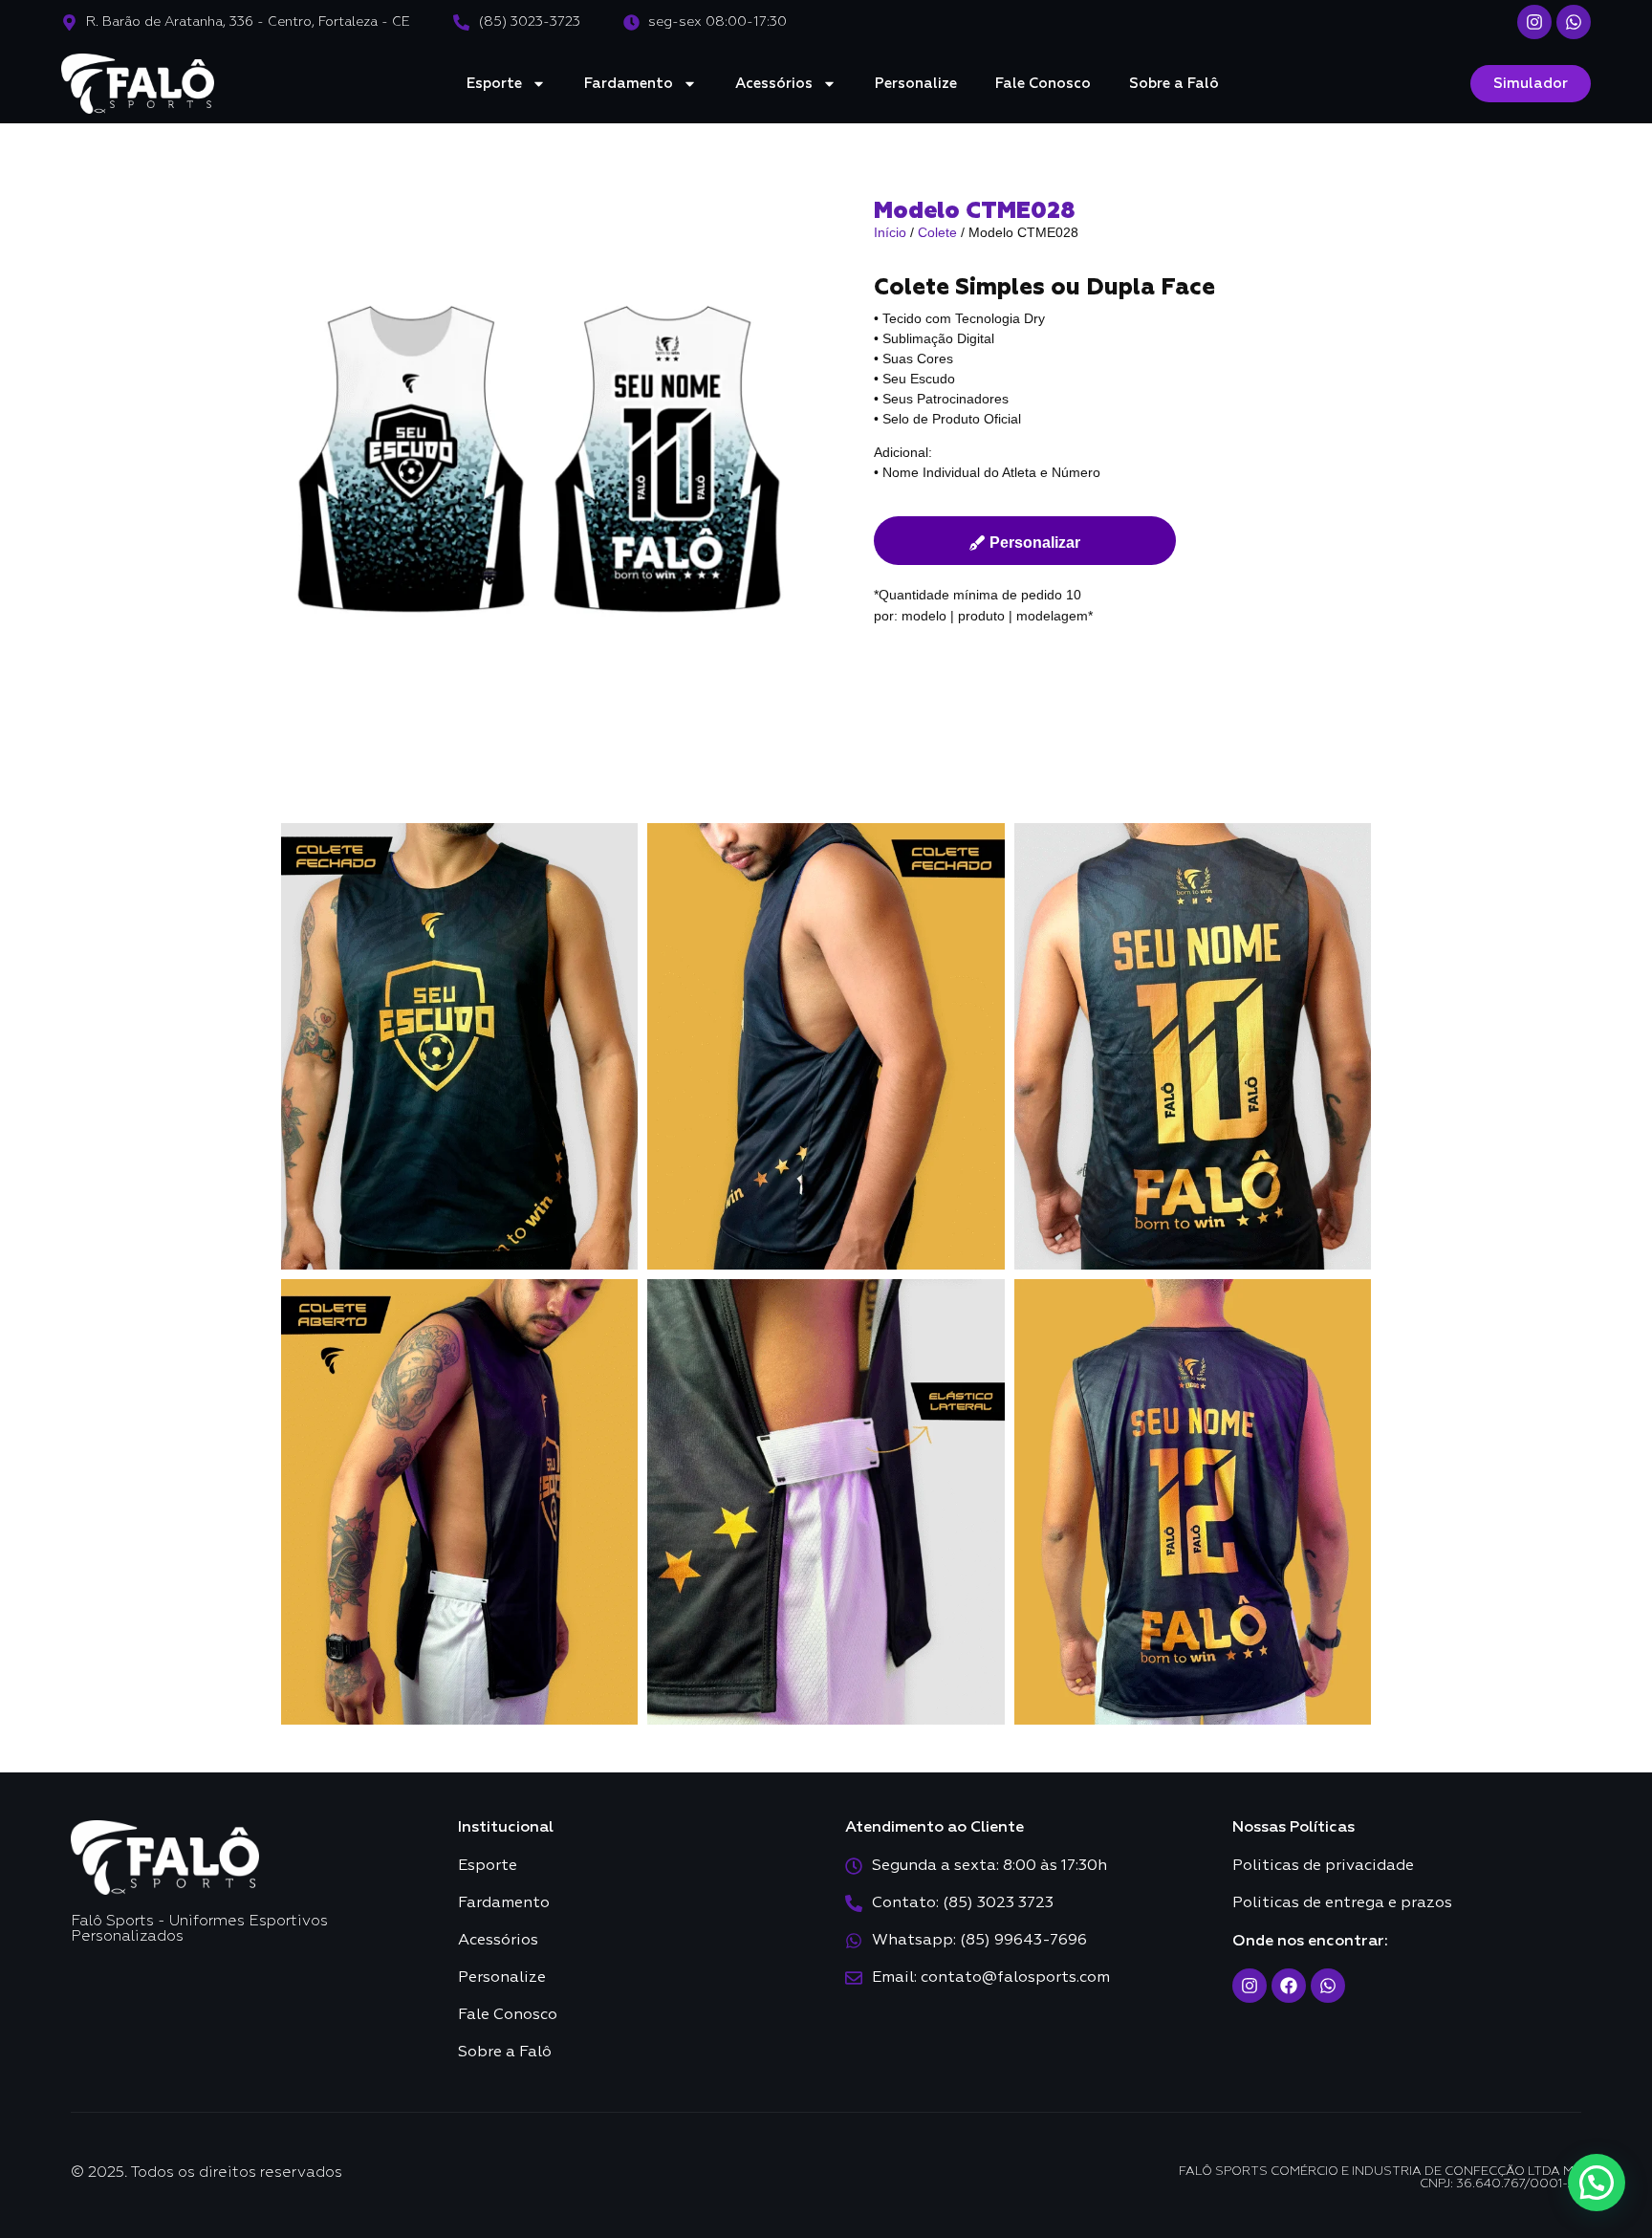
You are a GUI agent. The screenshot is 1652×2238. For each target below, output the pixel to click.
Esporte (494, 84)
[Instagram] (1534, 22)
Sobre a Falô (1174, 84)
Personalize (916, 84)
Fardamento (629, 84)
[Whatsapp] (1574, 22)
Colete (937, 232)
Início (890, 232)
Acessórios (774, 84)
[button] (1597, 2183)
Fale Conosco (1043, 84)
